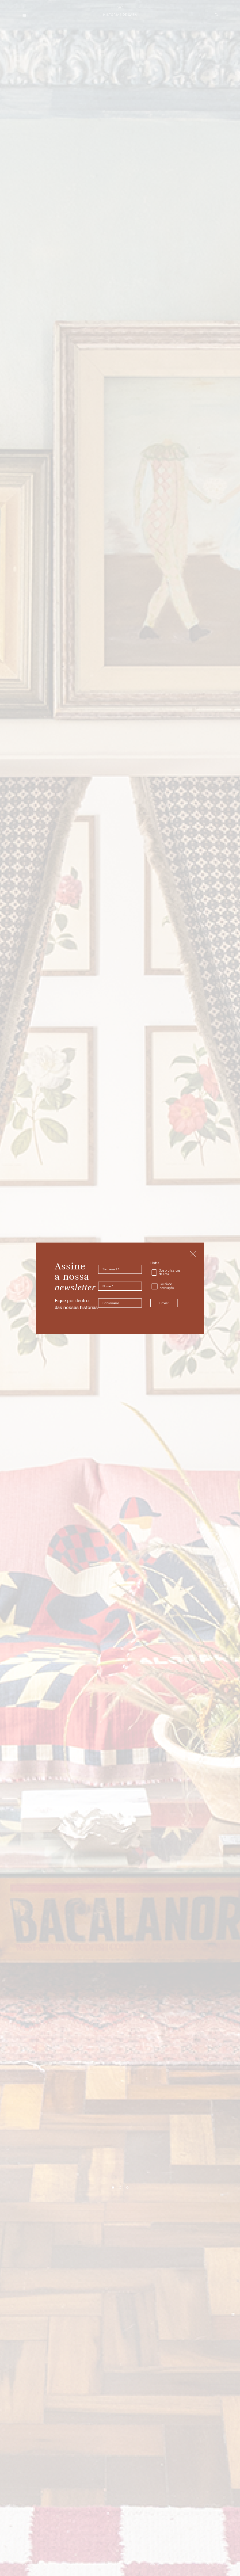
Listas (155, 1263)
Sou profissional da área (170, 1273)
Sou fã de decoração (167, 1286)
